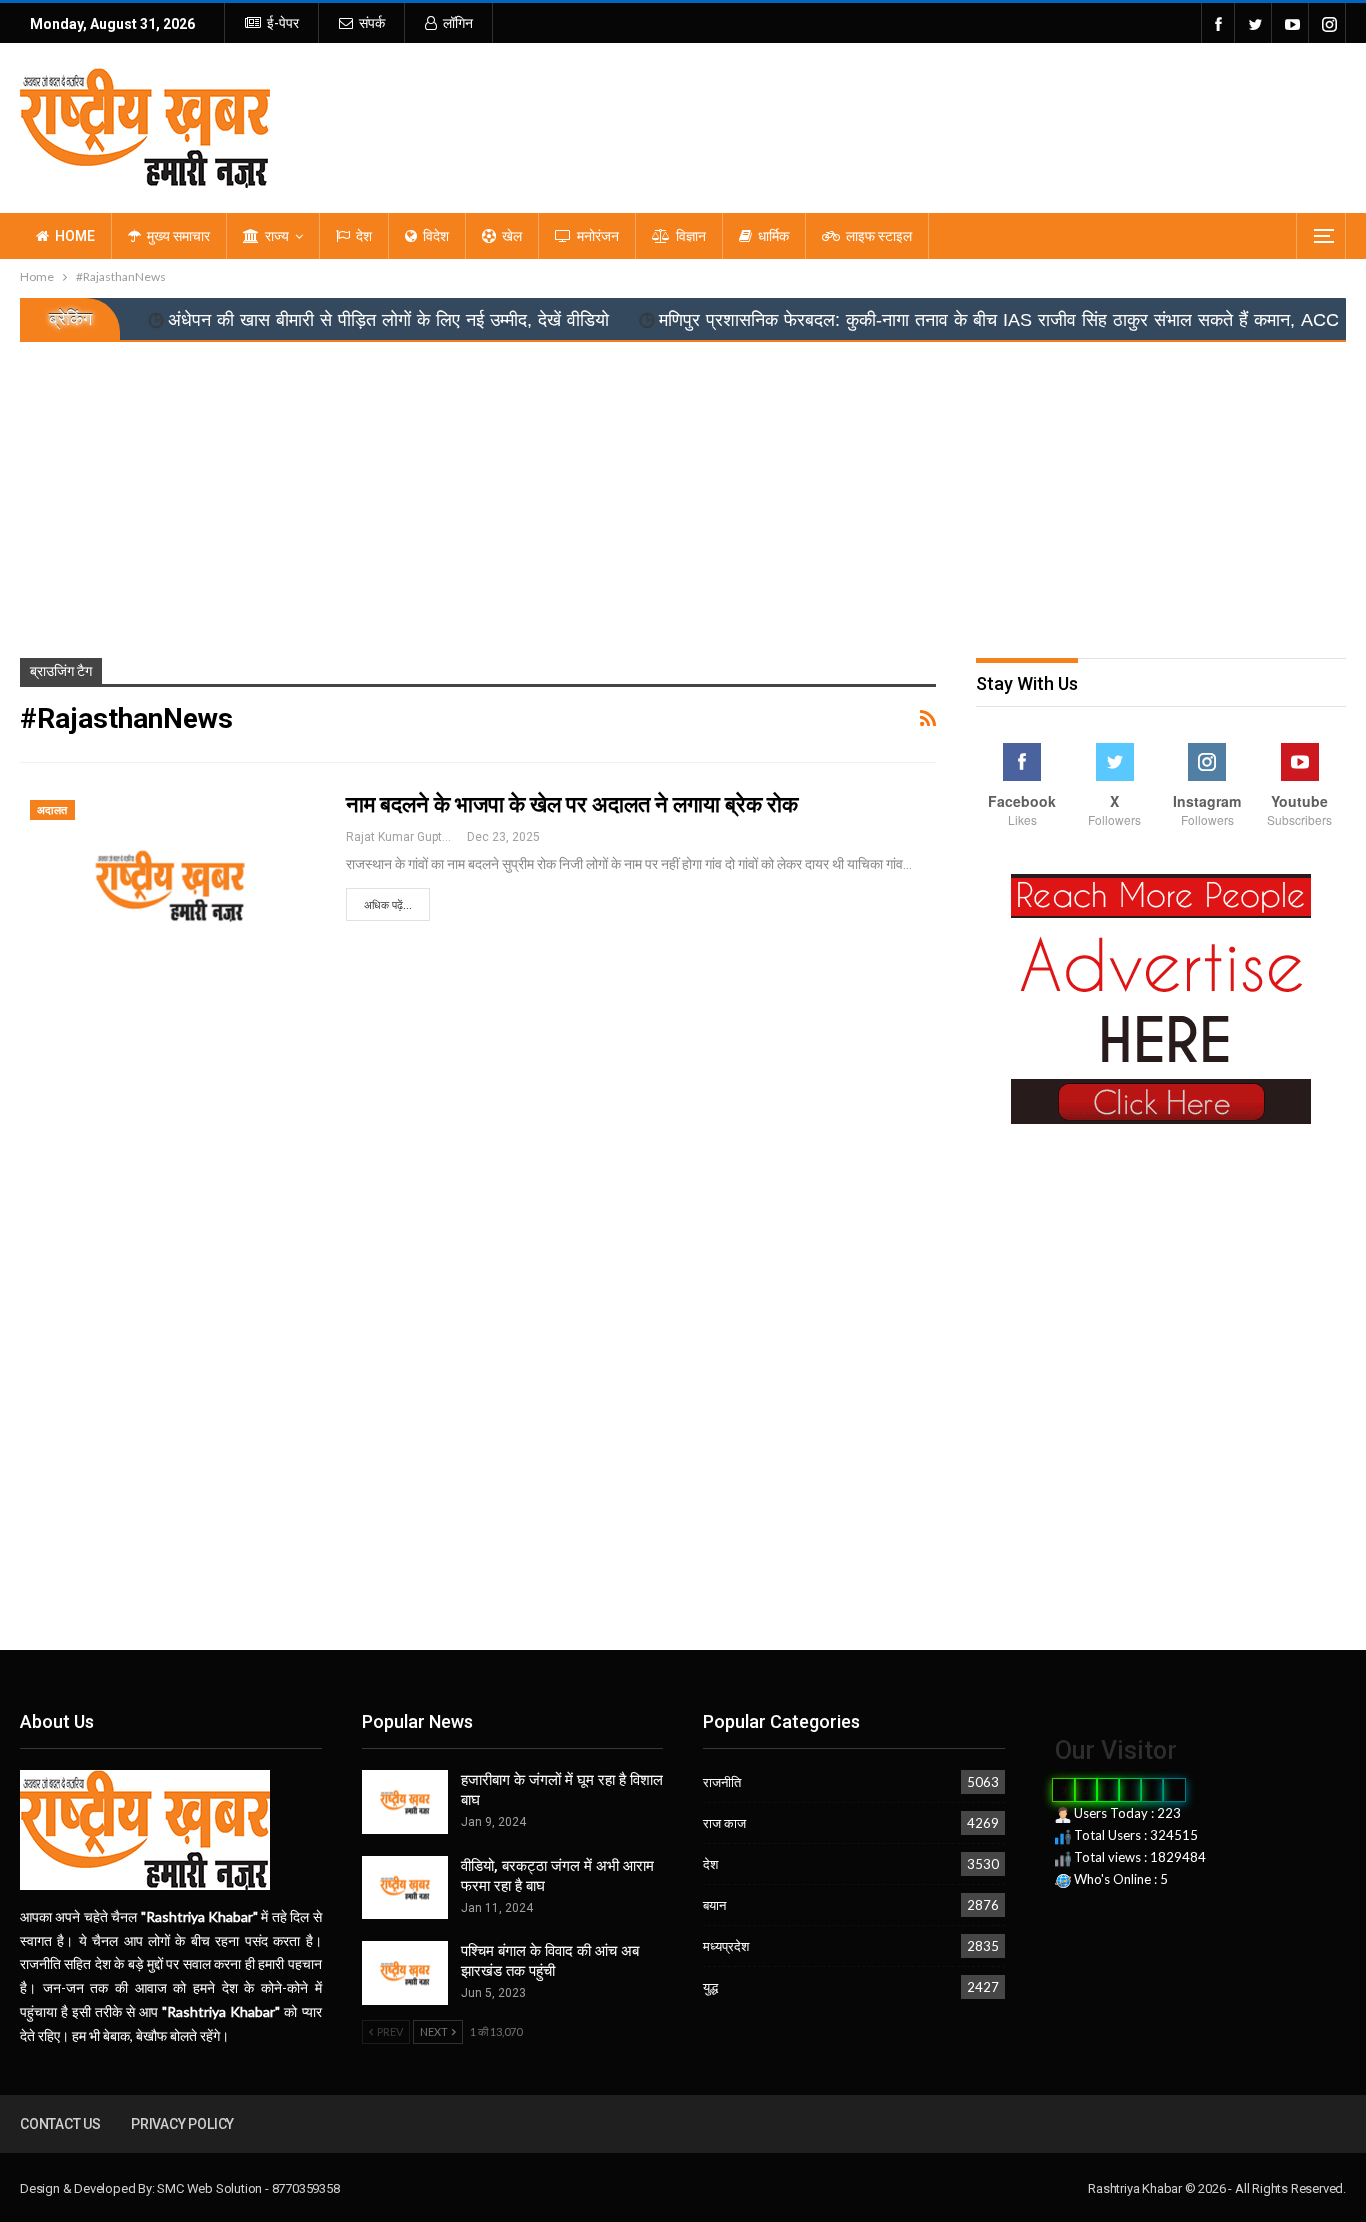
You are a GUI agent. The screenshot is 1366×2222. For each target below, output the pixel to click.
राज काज (724, 1823)
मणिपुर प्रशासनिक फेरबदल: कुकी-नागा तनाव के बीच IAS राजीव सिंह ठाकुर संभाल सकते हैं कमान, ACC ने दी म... (954, 320)
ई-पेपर (283, 23)
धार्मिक (773, 236)
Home (75, 236)
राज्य (277, 236)
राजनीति (722, 1782)
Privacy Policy (182, 2124)
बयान (714, 1905)
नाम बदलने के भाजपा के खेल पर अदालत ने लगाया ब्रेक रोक (572, 804)
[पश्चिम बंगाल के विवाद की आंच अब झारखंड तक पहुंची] (405, 1973)
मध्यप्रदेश (726, 1946)
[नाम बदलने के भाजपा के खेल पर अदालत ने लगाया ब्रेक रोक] (170, 886)
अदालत (52, 810)
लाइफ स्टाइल (879, 236)
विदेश (436, 236)
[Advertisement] (683, 492)
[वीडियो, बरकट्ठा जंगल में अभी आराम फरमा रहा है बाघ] (405, 1888)
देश (364, 236)
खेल (512, 236)
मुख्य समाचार (178, 236)
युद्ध (710, 1987)
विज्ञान (691, 236)
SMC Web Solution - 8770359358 (248, 2188)
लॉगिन (458, 23)
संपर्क (372, 23)
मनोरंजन (598, 236)
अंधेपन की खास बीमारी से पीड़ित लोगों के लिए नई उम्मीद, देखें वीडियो (311, 320)
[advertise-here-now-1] (1161, 998)
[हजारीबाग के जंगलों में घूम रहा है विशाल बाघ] (405, 1802)
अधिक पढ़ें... (388, 905)
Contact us (60, 2124)
